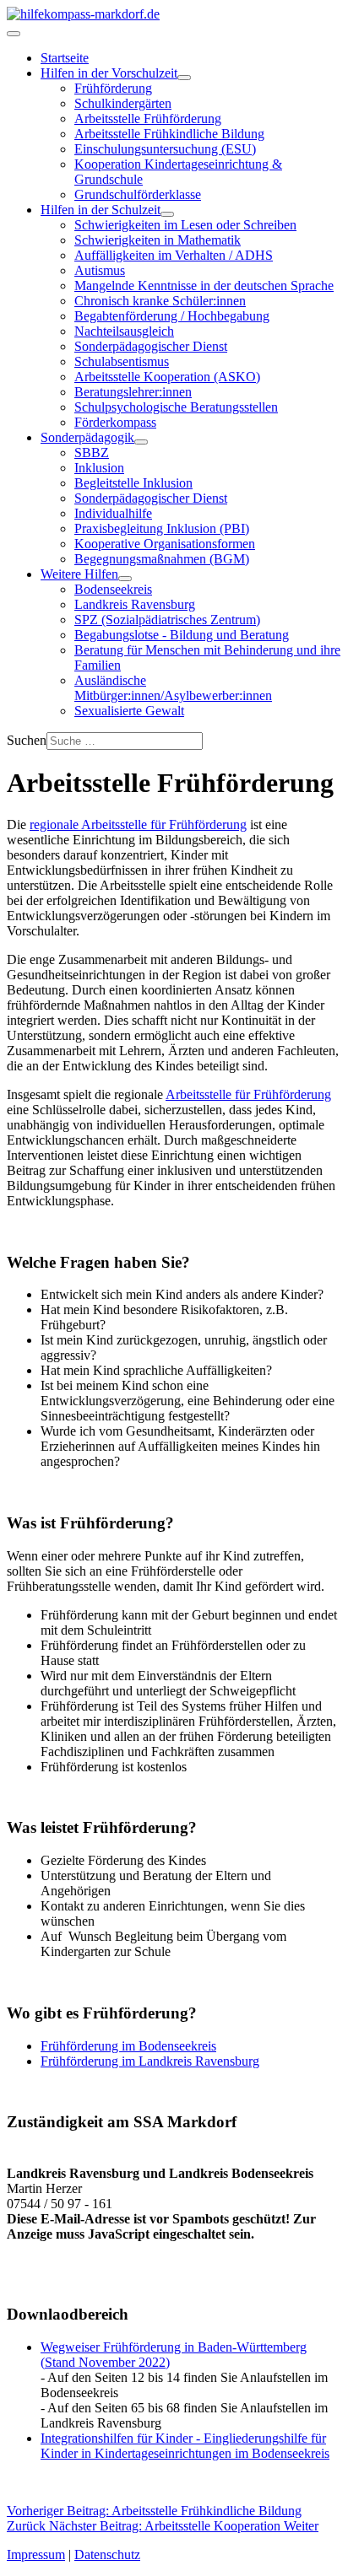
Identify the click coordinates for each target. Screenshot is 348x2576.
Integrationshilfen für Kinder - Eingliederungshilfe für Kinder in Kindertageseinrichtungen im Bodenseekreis (185, 2446)
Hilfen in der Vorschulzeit (109, 73)
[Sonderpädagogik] (141, 442)
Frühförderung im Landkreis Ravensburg (150, 2061)
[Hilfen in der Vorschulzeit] (184, 78)
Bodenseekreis (113, 589)
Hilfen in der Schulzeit (101, 210)
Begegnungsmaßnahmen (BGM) (162, 559)
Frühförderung (113, 88)
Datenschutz (107, 2554)
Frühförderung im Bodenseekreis (128, 2046)
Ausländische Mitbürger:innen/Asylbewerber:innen (173, 688)
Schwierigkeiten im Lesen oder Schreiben (185, 225)
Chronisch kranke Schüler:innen (160, 301)
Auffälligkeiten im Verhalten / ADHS (174, 255)
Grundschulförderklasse (138, 194)
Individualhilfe (113, 513)
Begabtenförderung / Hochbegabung (172, 316)
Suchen (27, 740)
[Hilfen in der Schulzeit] (167, 214)
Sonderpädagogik (87, 437)
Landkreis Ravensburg (135, 604)
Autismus (100, 270)
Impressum (36, 2554)
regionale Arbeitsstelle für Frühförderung (138, 825)
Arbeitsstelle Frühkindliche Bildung (169, 134)
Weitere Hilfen (79, 574)
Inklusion (99, 468)
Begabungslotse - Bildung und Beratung (182, 635)
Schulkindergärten (123, 103)
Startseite (65, 58)
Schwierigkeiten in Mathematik (158, 240)
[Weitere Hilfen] (125, 579)
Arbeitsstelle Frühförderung (148, 119)
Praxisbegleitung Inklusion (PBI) (162, 528)
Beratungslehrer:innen (133, 392)
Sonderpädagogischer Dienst (151, 346)
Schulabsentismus (122, 361)
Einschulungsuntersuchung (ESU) (165, 149)
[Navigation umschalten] (14, 34)
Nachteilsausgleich (124, 331)
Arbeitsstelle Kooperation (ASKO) (167, 377)
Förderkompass (115, 422)
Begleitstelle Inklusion (133, 483)
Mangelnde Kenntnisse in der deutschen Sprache (204, 286)
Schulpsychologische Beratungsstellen (176, 407)
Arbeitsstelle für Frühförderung (248, 1094)
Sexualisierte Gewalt (129, 711)
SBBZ (92, 453)
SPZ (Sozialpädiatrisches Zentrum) (167, 620)
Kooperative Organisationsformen (165, 544)
